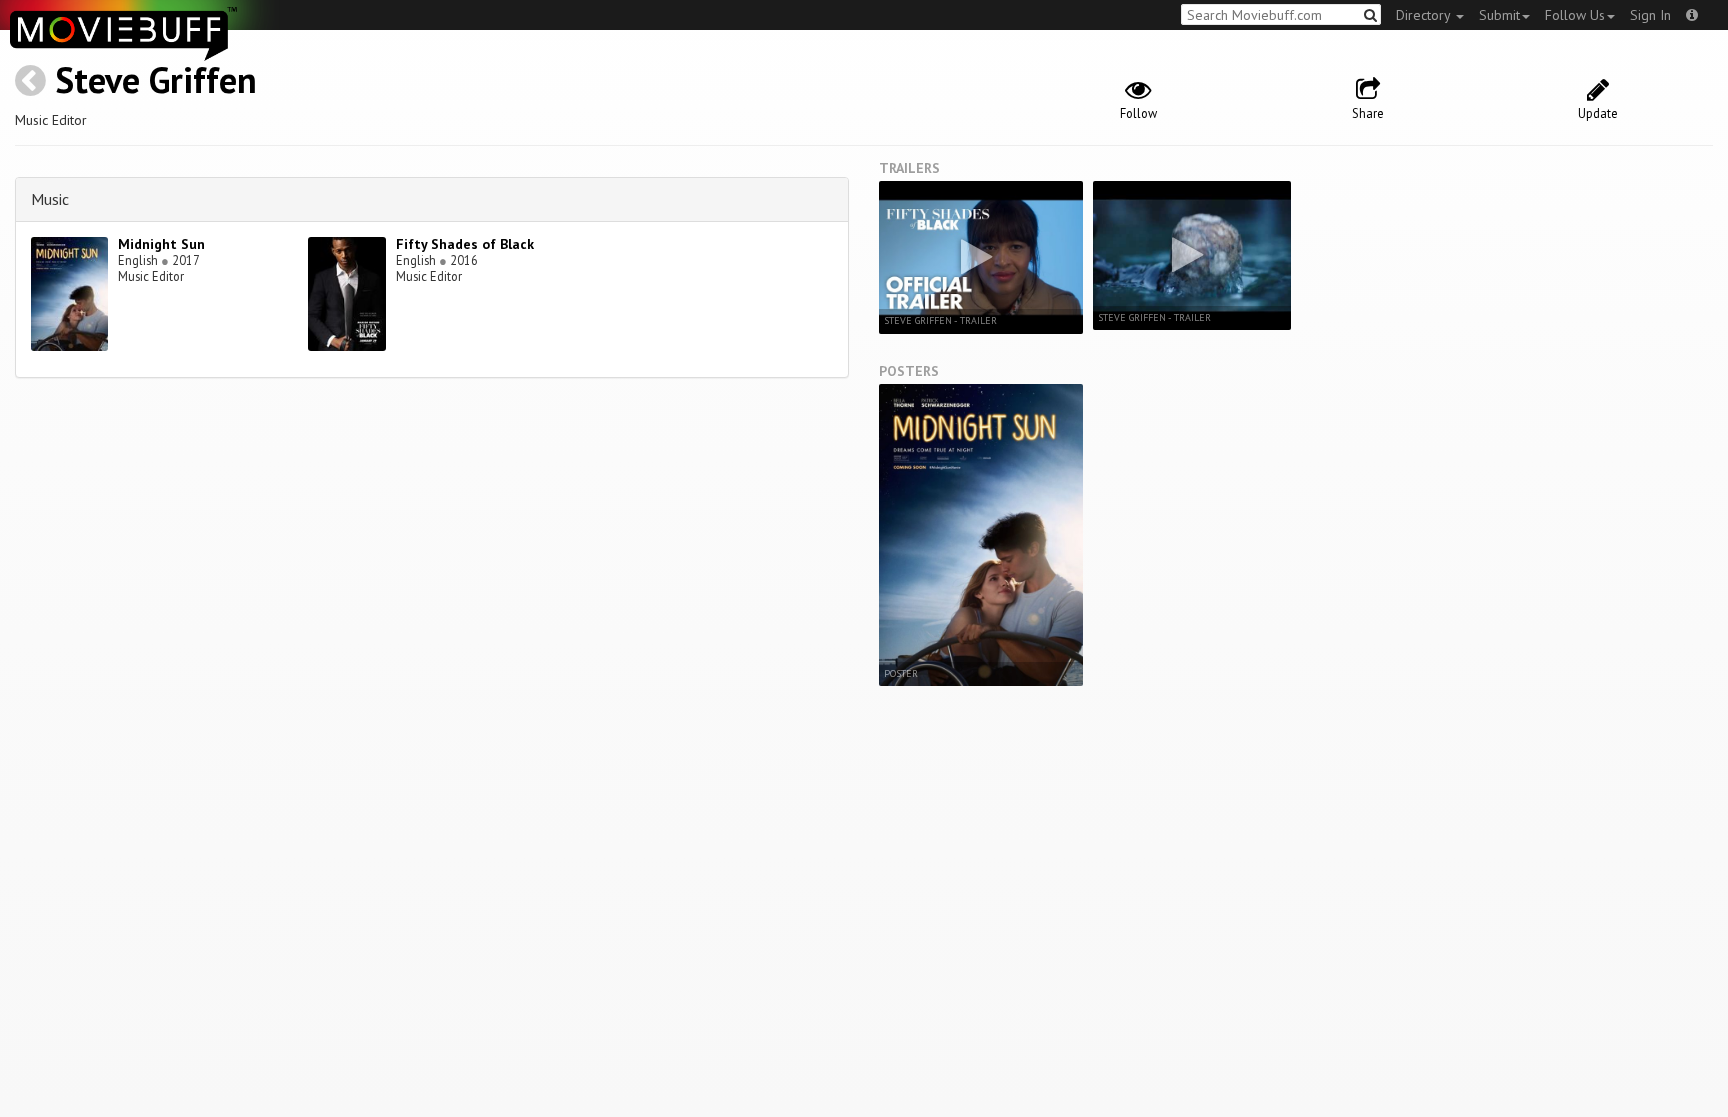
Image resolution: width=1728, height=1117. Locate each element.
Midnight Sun (161, 244)
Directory (1425, 15)
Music (50, 199)
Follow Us (1575, 15)
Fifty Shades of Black (465, 244)
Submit (1499, 15)
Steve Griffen (156, 79)
